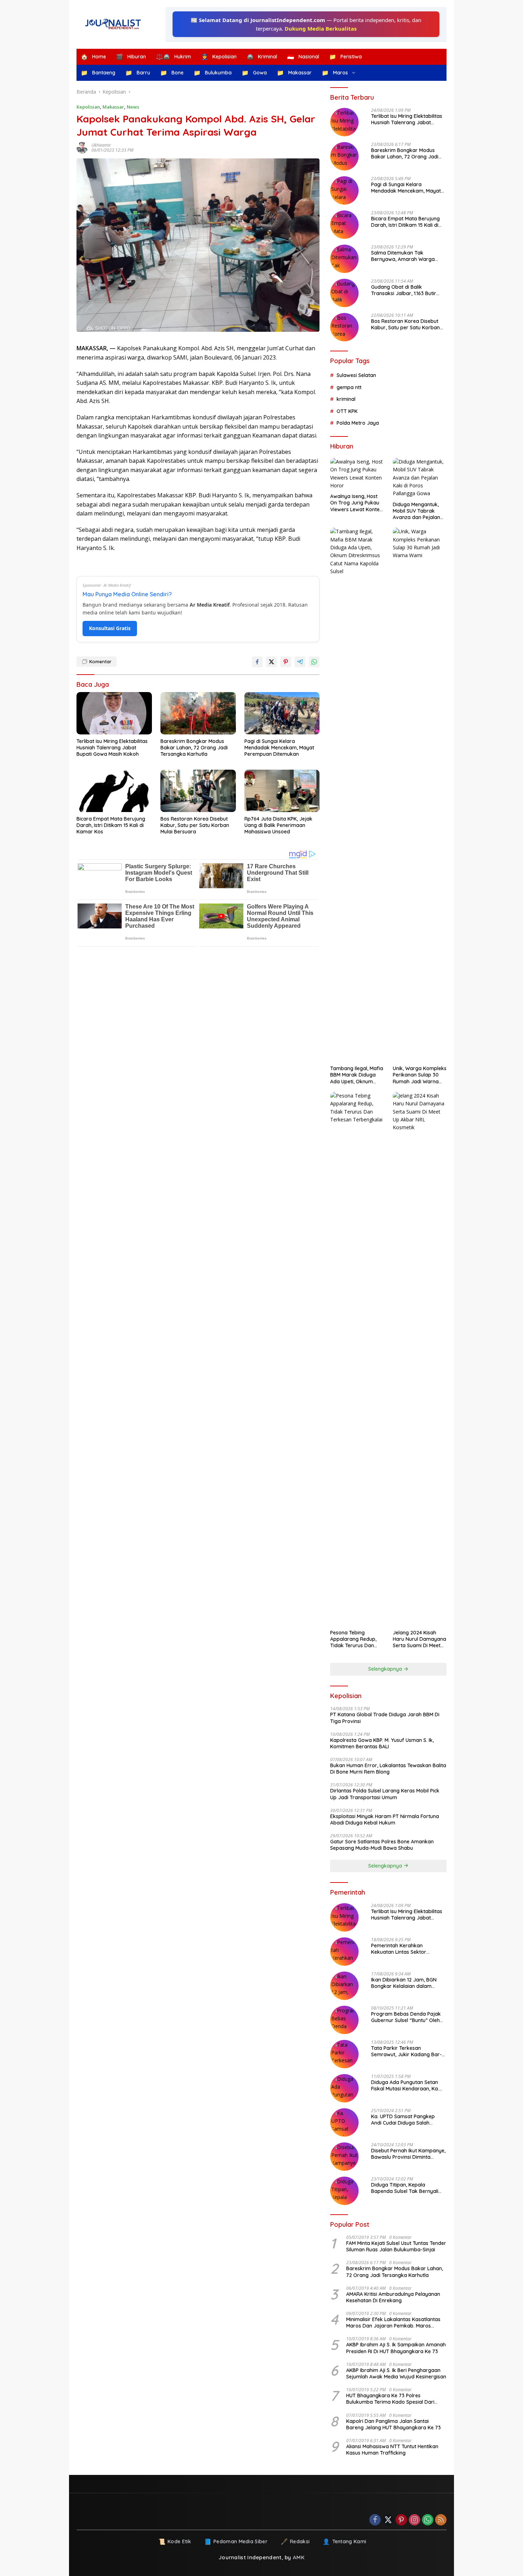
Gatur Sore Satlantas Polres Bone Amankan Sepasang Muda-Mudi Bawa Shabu (382, 1845)
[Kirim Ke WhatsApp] (314, 662)
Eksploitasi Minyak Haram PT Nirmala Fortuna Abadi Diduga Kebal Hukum (385, 1820)
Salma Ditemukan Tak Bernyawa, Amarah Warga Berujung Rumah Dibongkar (404, 256)
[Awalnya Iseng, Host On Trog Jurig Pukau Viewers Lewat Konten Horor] (357, 474)
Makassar (113, 107)
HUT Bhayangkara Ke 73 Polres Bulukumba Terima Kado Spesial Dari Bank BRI (390, 2399)
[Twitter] (388, 2520)
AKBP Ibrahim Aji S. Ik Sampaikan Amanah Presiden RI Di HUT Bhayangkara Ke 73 (396, 2348)
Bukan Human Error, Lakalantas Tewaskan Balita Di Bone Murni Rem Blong (388, 1769)
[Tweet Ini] (271, 662)
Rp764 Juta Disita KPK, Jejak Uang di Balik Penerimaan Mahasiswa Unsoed (278, 825)
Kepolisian (88, 107)
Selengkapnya (386, 1669)
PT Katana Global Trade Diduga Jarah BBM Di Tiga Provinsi (385, 1718)
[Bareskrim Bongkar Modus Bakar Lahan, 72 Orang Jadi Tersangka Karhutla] (198, 713)
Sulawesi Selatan (356, 375)
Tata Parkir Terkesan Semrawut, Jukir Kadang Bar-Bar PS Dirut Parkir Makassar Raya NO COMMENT (406, 2051)
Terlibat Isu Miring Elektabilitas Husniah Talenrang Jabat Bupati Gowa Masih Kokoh (112, 748)
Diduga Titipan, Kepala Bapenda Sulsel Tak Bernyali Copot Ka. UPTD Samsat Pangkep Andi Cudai (405, 2188)
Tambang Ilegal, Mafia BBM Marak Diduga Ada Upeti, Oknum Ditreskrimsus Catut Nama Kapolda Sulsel (357, 1075)
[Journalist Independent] (116, 24)
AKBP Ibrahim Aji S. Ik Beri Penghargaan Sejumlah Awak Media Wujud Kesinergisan (396, 2373)
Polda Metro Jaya (358, 423)
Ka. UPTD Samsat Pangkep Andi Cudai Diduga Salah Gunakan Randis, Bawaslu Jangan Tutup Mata (403, 2120)
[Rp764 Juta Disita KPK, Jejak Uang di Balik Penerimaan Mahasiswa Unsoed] (282, 791)
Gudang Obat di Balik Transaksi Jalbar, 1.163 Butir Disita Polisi (404, 290)
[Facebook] (375, 2520)
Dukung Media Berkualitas (321, 28)
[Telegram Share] (300, 662)
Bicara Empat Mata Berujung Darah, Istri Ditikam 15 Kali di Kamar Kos (111, 825)
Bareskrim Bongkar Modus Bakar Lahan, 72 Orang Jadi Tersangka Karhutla (194, 748)
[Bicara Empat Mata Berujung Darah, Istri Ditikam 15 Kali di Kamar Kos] (114, 791)
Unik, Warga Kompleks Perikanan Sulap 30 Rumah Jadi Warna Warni (420, 1075)
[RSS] (441, 2520)
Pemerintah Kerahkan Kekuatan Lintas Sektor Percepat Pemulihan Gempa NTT (404, 1949)
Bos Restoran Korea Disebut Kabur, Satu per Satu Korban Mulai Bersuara (195, 825)
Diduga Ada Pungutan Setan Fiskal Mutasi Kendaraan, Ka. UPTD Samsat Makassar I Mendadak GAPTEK (405, 2085)
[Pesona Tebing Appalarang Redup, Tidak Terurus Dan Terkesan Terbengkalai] (357, 1359)
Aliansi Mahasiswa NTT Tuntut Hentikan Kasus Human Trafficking (392, 2450)
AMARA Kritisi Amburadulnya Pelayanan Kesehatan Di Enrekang (393, 2297)
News (133, 107)
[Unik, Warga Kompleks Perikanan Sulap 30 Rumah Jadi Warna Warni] (420, 795)
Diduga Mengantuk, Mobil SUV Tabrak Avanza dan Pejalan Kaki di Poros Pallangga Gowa (416, 511)
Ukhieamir (101, 145)
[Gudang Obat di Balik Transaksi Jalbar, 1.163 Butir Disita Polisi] (344, 293)
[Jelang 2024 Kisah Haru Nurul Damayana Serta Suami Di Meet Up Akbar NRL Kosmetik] (420, 1359)
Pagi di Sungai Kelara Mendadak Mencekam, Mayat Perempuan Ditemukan (279, 748)
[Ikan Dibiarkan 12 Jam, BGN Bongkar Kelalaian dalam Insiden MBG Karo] (344, 1986)
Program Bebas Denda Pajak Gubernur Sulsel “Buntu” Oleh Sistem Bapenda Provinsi (406, 2017)
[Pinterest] (401, 2520)
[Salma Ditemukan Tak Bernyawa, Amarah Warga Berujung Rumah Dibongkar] (344, 259)
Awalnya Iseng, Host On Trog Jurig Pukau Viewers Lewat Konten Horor (356, 503)
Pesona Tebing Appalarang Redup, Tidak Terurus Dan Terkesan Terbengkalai (353, 1639)
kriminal (346, 399)
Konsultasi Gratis (110, 628)
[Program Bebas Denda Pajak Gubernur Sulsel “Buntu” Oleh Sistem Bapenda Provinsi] (344, 2020)
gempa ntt (349, 387)
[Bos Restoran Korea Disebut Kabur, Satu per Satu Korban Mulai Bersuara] (198, 791)
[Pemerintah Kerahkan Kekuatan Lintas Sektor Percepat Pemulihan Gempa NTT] (344, 1952)
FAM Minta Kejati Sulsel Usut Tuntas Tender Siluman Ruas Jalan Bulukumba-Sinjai (396, 2246)
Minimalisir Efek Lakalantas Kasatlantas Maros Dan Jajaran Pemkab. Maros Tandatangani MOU (393, 2323)
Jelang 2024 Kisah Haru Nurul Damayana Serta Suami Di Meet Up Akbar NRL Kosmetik (419, 1639)
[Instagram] (414, 2520)
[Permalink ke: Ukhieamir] (84, 148)
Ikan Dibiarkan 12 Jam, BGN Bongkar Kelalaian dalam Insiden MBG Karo (404, 1983)
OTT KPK (347, 411)
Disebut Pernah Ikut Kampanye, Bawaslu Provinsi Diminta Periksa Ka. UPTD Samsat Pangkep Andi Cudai (408, 2154)
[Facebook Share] (257, 662)
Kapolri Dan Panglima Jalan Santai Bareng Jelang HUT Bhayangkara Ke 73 (393, 2424)
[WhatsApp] (428, 2520)
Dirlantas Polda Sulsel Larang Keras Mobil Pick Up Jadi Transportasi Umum (385, 1794)
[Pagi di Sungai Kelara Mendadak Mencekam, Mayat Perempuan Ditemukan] (282, 713)
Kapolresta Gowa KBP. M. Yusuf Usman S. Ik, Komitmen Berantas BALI (382, 1743)
